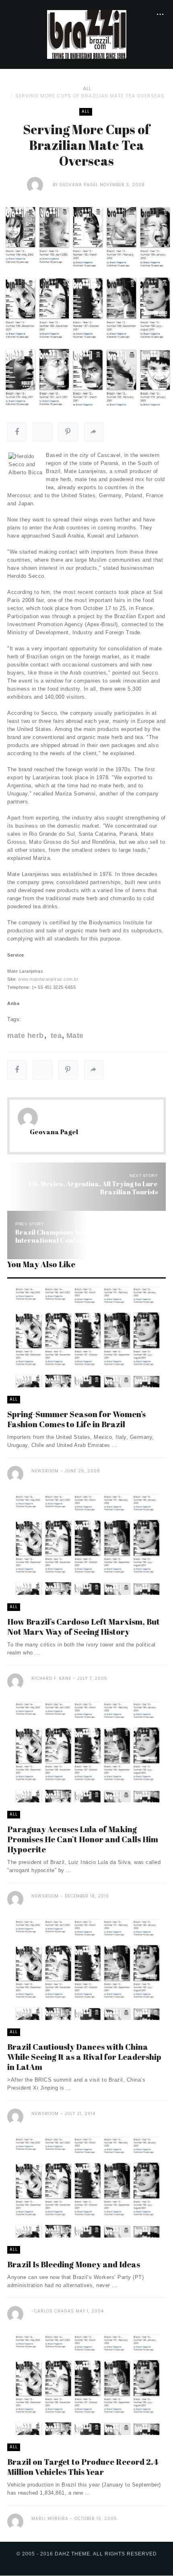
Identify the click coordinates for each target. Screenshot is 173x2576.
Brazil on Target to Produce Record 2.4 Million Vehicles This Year (83, 2467)
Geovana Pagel (79, 185)
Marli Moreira (50, 2519)
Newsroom (45, 1471)
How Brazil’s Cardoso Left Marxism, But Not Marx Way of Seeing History (83, 1627)
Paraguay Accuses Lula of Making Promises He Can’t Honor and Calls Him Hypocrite (83, 1839)
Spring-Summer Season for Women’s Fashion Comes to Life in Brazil (76, 1419)
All (87, 88)
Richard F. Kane (51, 1678)
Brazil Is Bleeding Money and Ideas (74, 2264)
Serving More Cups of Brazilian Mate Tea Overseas (90, 96)
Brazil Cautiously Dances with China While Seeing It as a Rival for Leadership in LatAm (84, 2057)
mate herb (26, 1036)
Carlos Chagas (54, 2311)
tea (55, 1036)
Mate (75, 1036)
